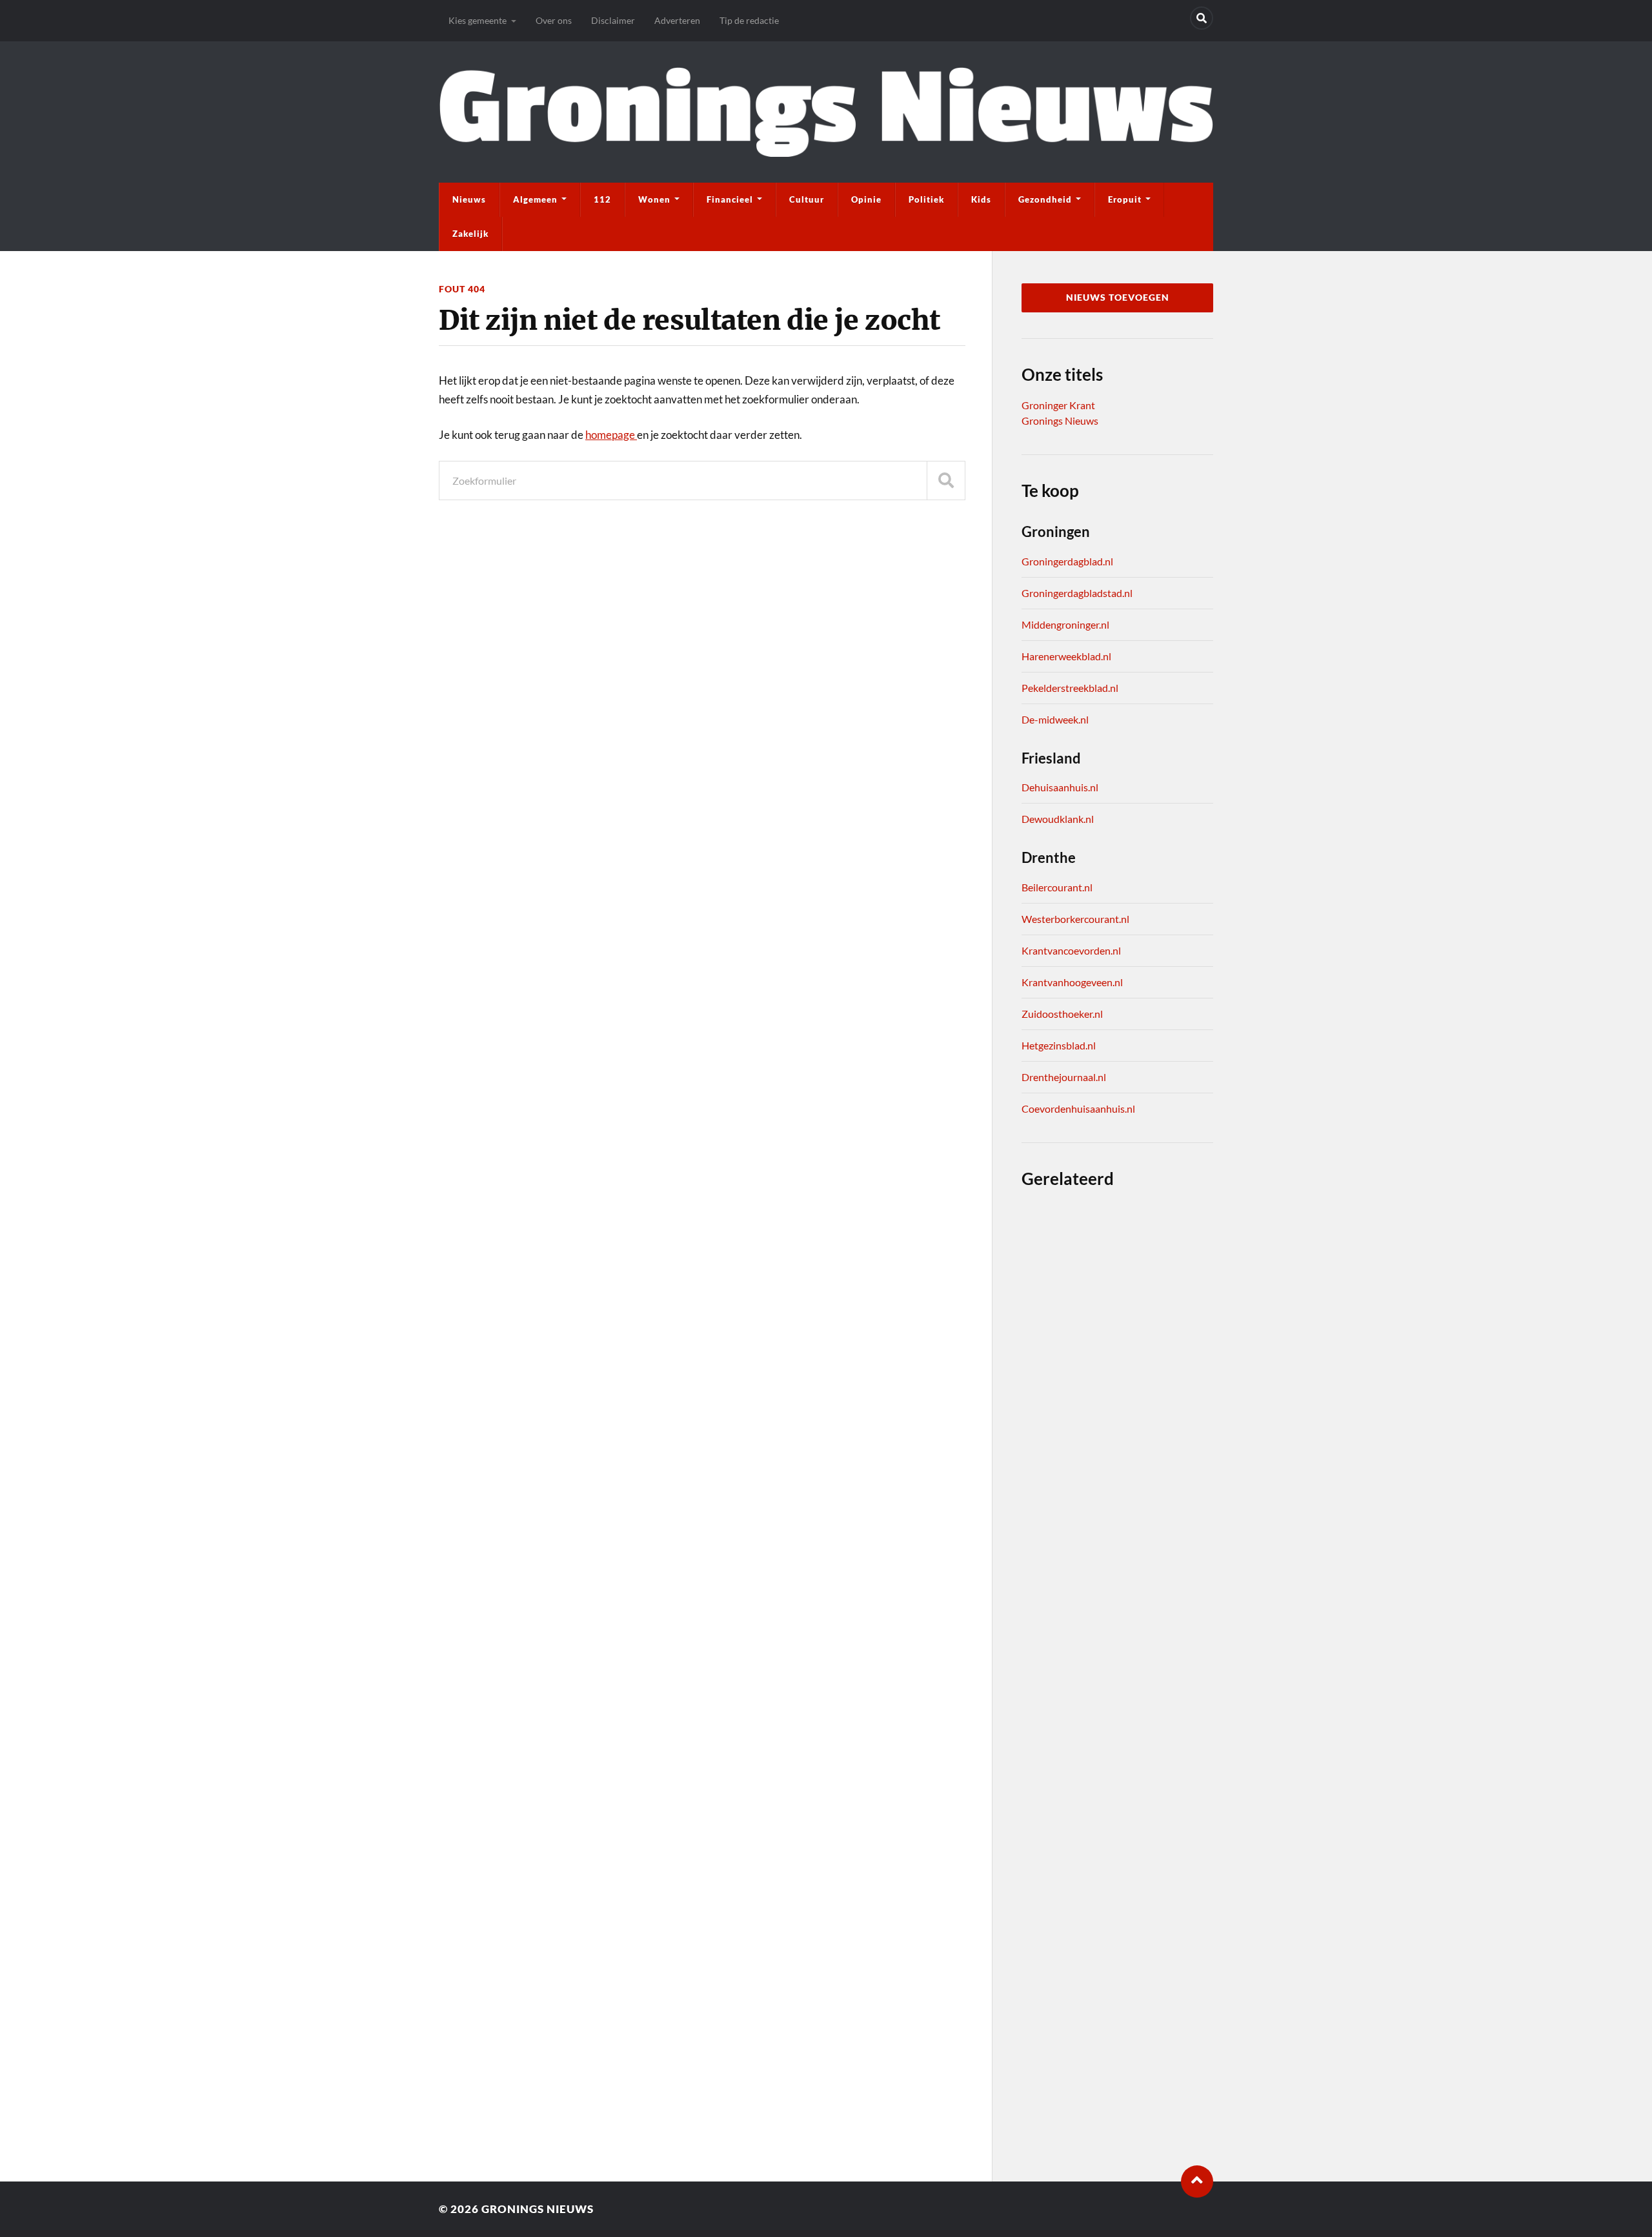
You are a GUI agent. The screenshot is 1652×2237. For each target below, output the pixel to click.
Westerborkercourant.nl (1075, 919)
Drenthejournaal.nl (1064, 1077)
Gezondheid (1045, 199)
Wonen (654, 199)
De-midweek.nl (1055, 719)
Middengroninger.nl (1065, 624)
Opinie (866, 199)
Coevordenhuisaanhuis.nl (1078, 1108)
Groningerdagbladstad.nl (1077, 593)
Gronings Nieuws (1060, 420)
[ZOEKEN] (946, 481)
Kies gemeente (478, 20)
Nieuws (469, 199)
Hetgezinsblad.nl (1059, 1045)
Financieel (730, 199)
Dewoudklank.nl (1058, 819)
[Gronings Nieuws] (826, 112)
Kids (981, 199)
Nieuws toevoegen (1118, 298)
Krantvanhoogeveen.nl (1072, 982)
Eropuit (1125, 199)
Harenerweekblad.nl (1066, 656)
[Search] (1202, 18)
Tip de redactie (749, 20)
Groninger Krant (1058, 405)
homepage (611, 435)
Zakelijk (470, 234)
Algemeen (535, 199)
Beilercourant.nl (1057, 887)
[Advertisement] (1117, 1675)
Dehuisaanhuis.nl (1060, 787)
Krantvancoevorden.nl (1071, 950)
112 (602, 199)
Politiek (926, 199)
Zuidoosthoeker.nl (1062, 1014)
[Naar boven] (1197, 2181)
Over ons (554, 20)
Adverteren (677, 20)
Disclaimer (613, 20)
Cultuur (807, 199)
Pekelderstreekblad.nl (1070, 688)
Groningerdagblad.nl (1067, 561)
